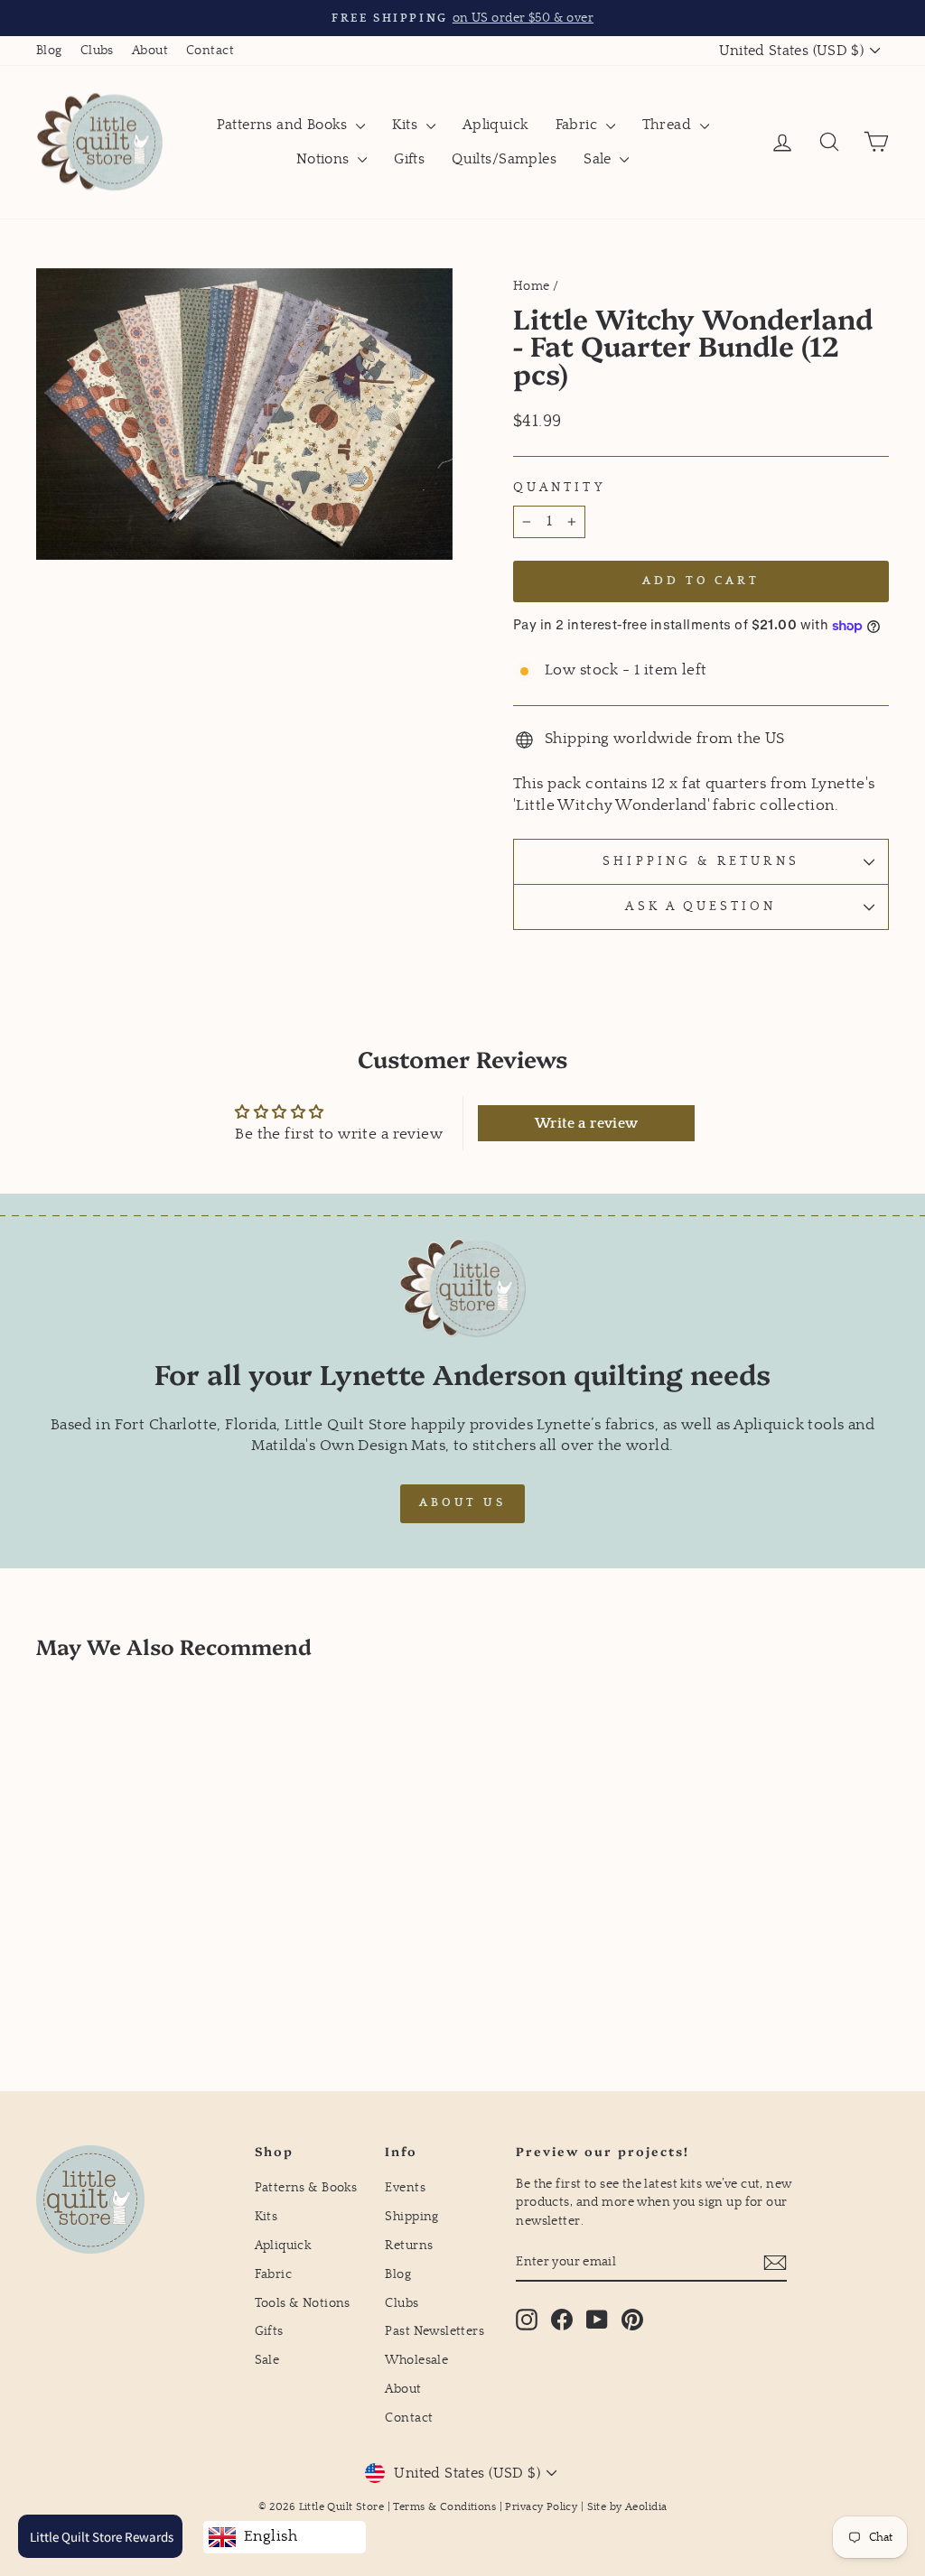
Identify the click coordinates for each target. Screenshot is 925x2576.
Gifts (409, 159)
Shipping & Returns (701, 861)
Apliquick (495, 125)
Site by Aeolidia (627, 2507)
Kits (407, 125)
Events (405, 2188)
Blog (49, 51)
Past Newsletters (434, 2331)
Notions (325, 159)
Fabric (579, 125)
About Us (462, 1503)
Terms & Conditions (444, 2507)
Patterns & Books (306, 2188)
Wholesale (416, 2360)
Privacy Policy (541, 2507)
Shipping (411, 2217)
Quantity (560, 488)
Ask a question (701, 907)
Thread (669, 125)
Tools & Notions (303, 2303)
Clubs (97, 51)
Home (532, 286)
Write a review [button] (587, 1123)
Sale (599, 159)
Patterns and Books (284, 125)
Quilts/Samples (504, 159)
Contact (210, 51)
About (150, 51)
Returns (409, 2246)
